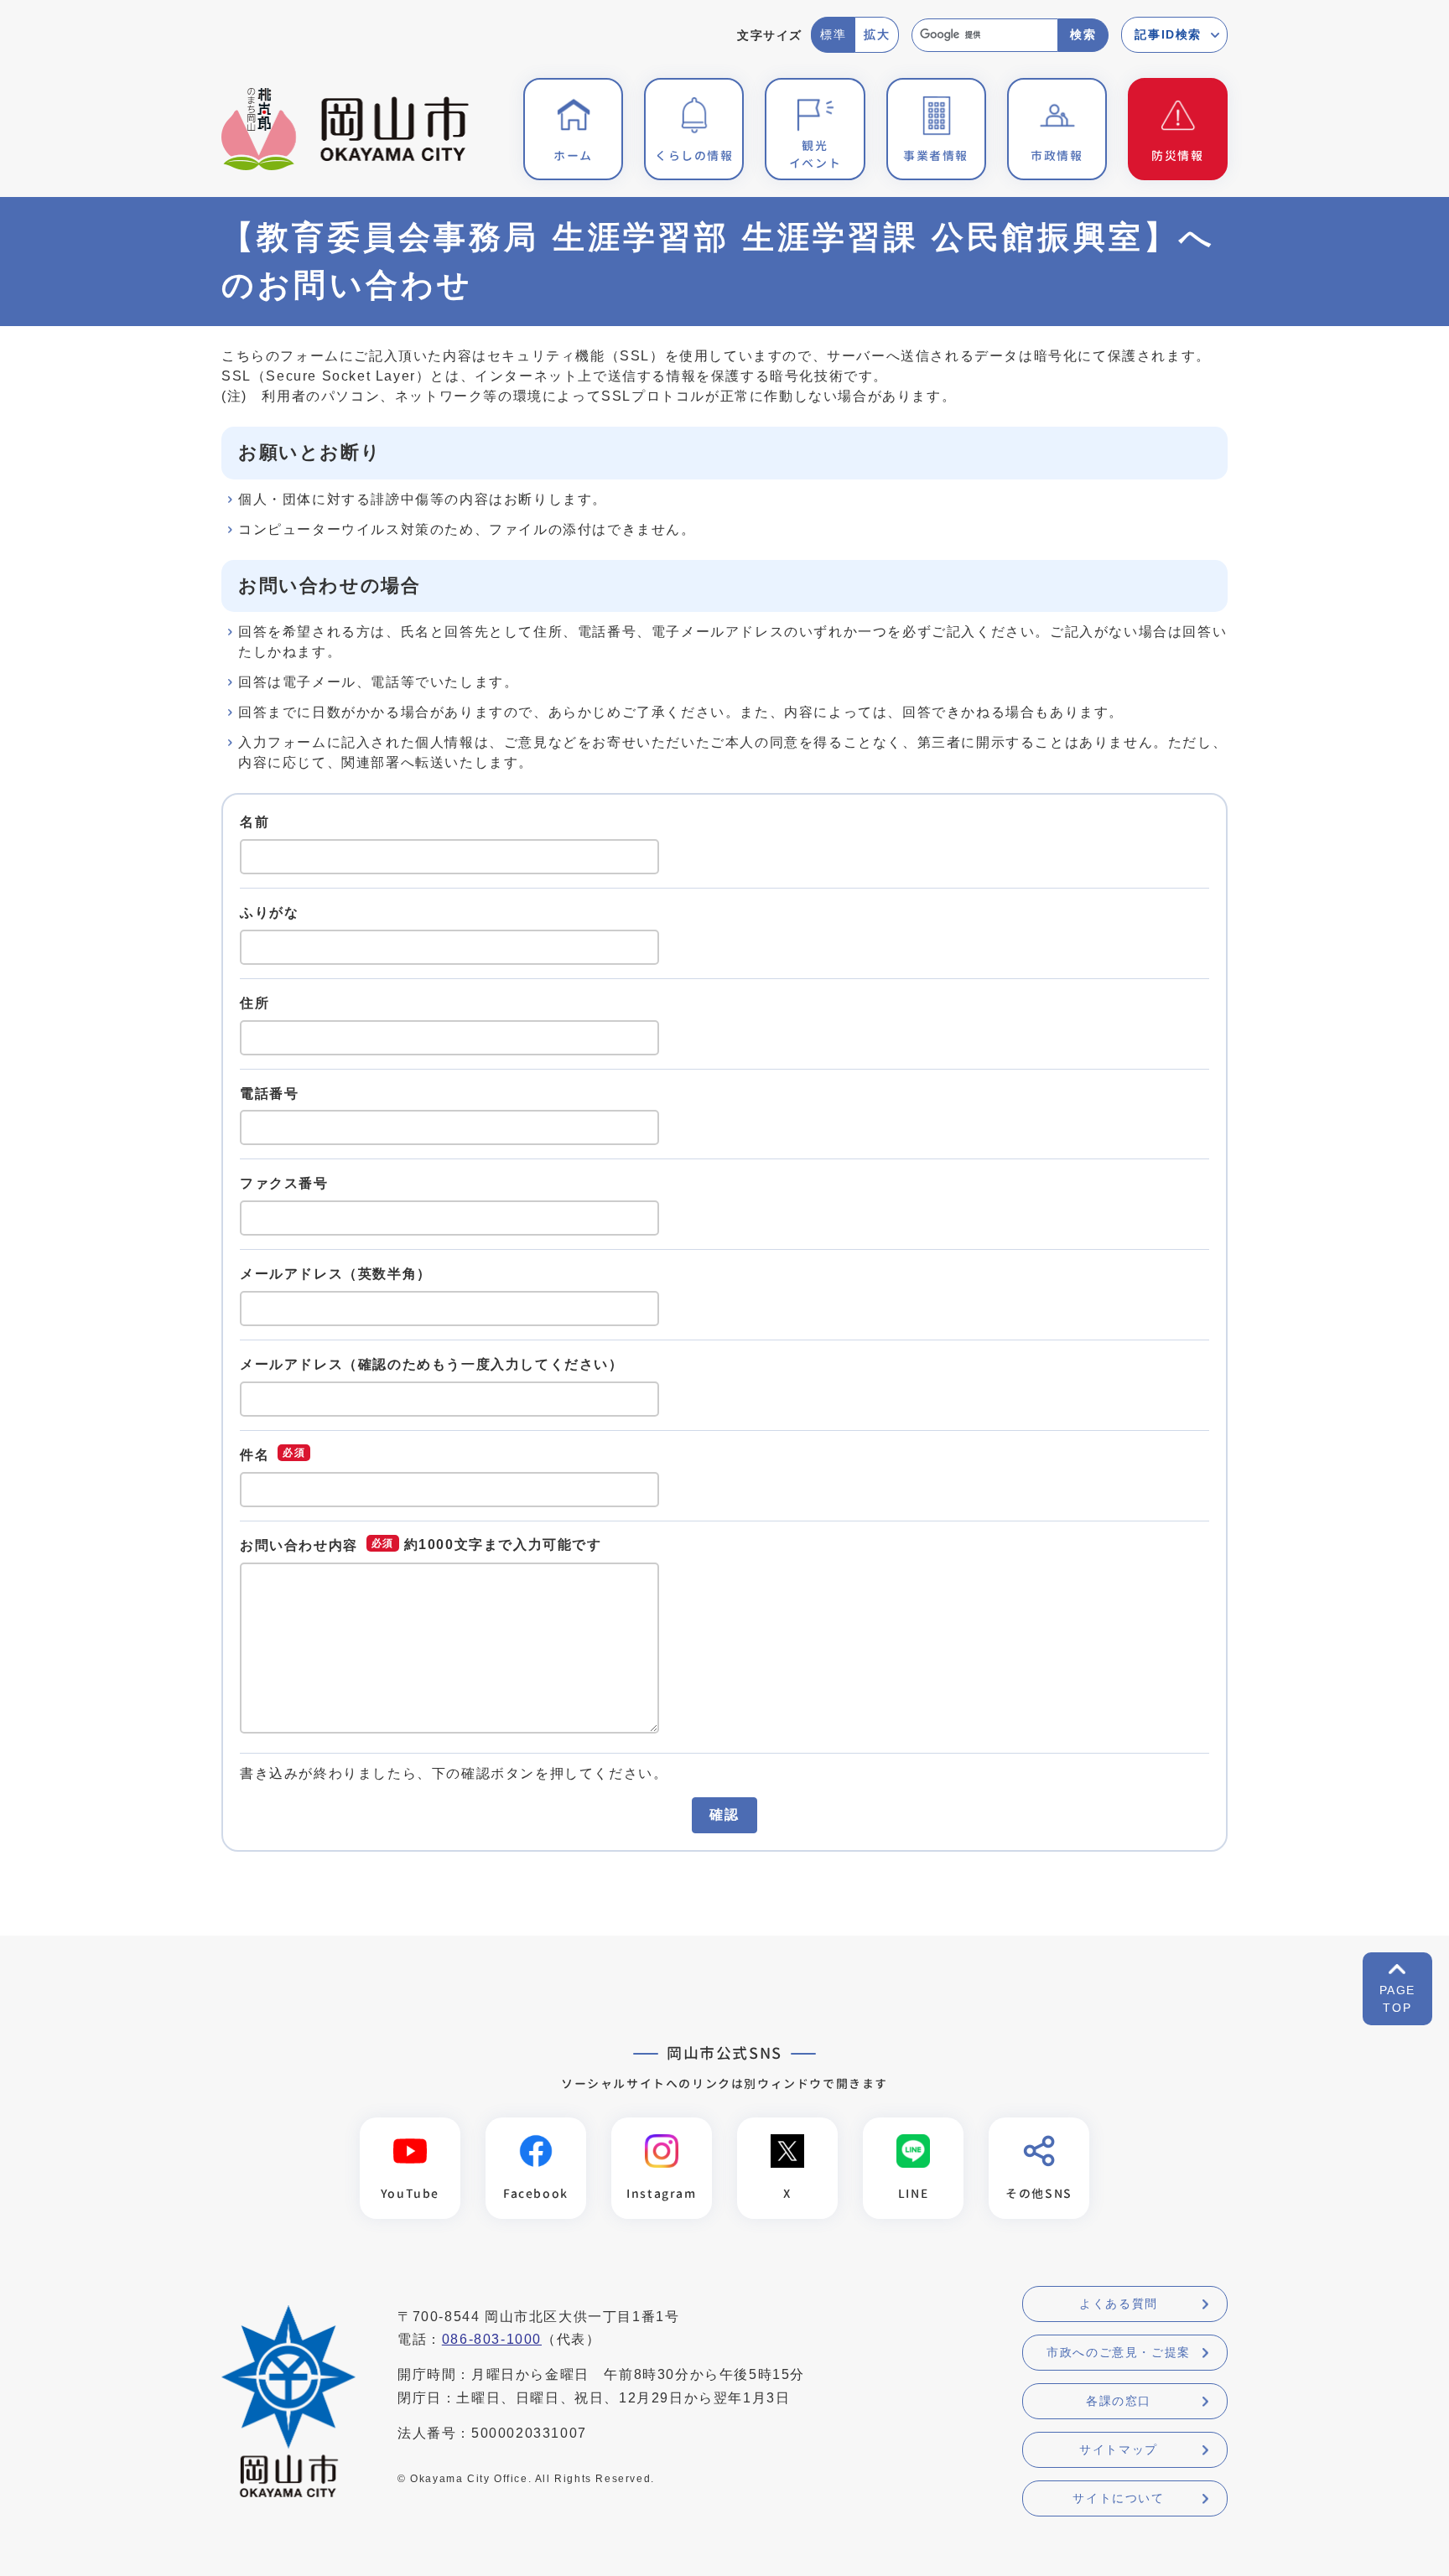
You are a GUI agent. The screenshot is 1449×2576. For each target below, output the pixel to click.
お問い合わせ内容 (299, 1545)
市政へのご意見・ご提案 (1119, 2352)
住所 (254, 1003)
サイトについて (1118, 2498)
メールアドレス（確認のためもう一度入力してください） (432, 1364)
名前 (254, 822)
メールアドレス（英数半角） (336, 1274)
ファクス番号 (284, 1183)
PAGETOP (1397, 1999)
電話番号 (269, 1093)
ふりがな (269, 912)
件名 (254, 1454)
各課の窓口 (1119, 2401)
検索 (1083, 34)
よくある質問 (1119, 2304)
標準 (833, 34)
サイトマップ (1119, 2449)
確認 (724, 1814)
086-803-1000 (492, 2339)
